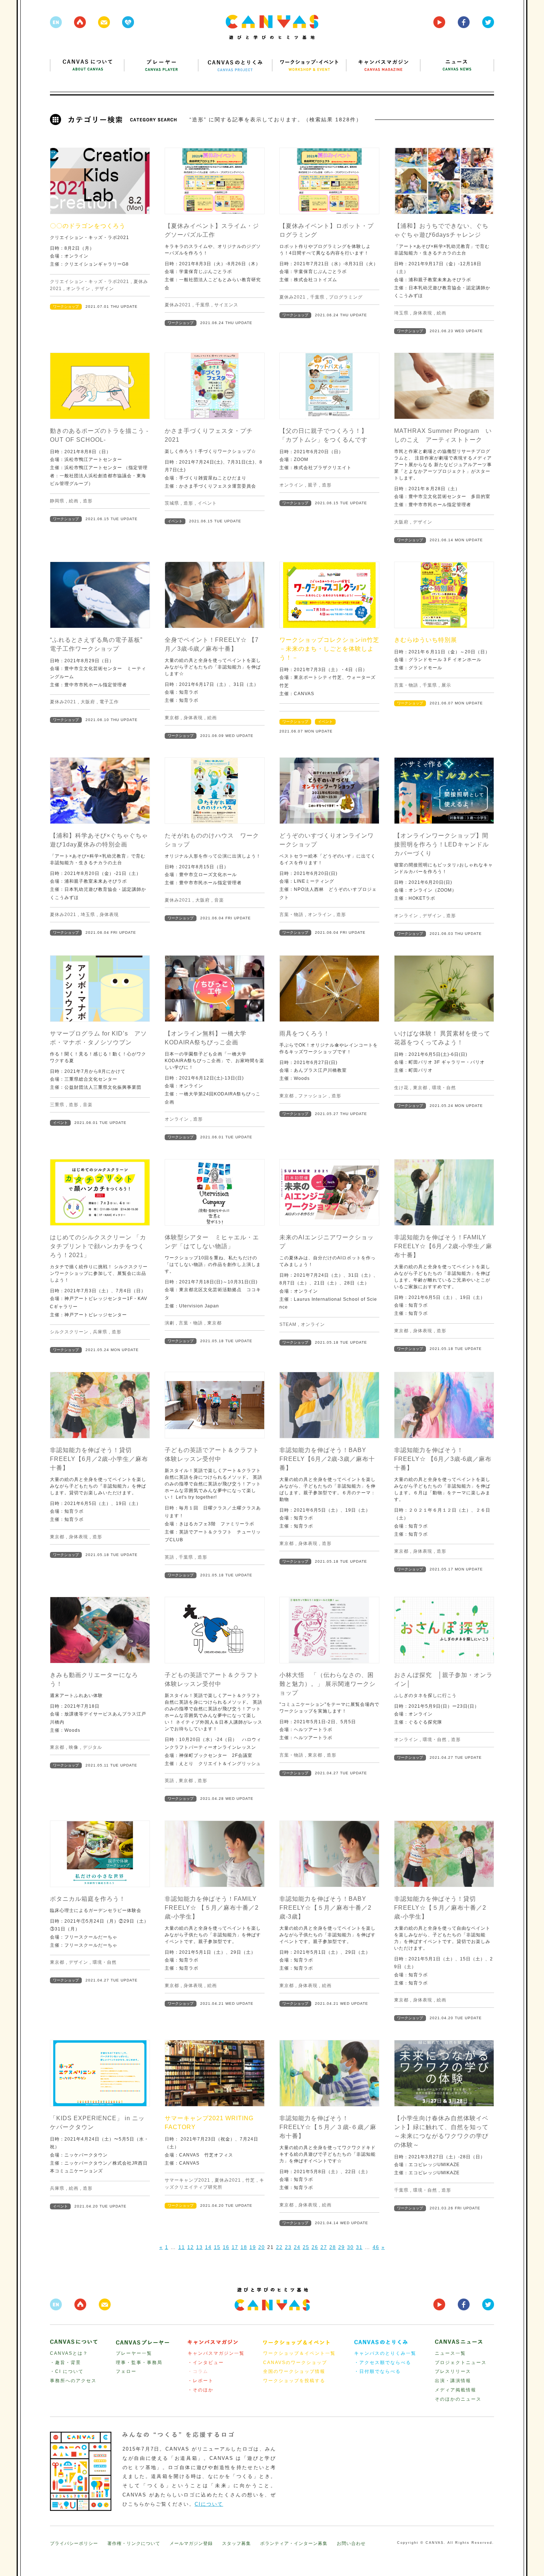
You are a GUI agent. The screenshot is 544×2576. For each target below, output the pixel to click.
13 (199, 2247)
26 (315, 2247)
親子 (313, 485)
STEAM (288, 1324)
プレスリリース (453, 2371)
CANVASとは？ (69, 2353)
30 (350, 2247)
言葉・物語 (406, 685)
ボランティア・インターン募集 (294, 2543)
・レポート (201, 2381)
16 (226, 2247)
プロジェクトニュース (461, 2363)
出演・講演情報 (453, 2381)
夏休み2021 (178, 305)
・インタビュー (206, 2363)
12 (191, 2247)
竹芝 (250, 2180)
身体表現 (423, 313)
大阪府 (401, 522)
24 (297, 2247)
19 (253, 2247)
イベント (207, 503)
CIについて (209, 2504)
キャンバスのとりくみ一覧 (385, 2353)
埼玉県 (401, 313)
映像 (74, 1747)
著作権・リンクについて (134, 2543)
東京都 (172, 718)
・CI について (67, 2371)
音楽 (219, 900)
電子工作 (109, 702)
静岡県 (57, 501)
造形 (88, 501)
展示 (446, 685)
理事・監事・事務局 (139, 2363)
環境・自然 (444, 1088)
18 (244, 2247)
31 (359, 2247)
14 (208, 2247)
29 (342, 2247)
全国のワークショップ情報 (294, 2371)
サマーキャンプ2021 (187, 2180)
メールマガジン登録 (191, 2543)
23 (288, 2247)
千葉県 (203, 305)
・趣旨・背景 (66, 2363)
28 (333, 2247)
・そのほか (201, 2390)
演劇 (169, 1323)
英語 (169, 1557)
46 (376, 2247)
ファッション (313, 1096)
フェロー (126, 2371)
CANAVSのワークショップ (295, 2363)
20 (262, 2247)
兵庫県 (100, 1332)
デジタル (93, 1747)
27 (324, 2247)
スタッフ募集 (236, 2543)
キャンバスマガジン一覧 (216, 2353)
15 (217, 2247)
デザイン (104, 289)
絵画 (441, 313)
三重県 (57, 1105)
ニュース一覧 (450, 2353)
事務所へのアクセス (73, 2381)
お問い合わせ (351, 2543)
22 (279, 2247)
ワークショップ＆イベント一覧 (299, 2353)
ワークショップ (66, 307)
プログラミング (346, 297)
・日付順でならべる (377, 2371)
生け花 (401, 1088)
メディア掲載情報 (456, 2390)
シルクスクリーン (69, 1332)
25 (306, 2247)
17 (235, 2247)
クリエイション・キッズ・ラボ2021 (90, 282)
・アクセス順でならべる (383, 2363)
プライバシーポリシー (74, 2543)
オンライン (78, 289)
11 (182, 2247)
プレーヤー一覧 (134, 2353)
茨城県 (172, 503)
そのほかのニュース (458, 2399)
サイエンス (226, 305)
